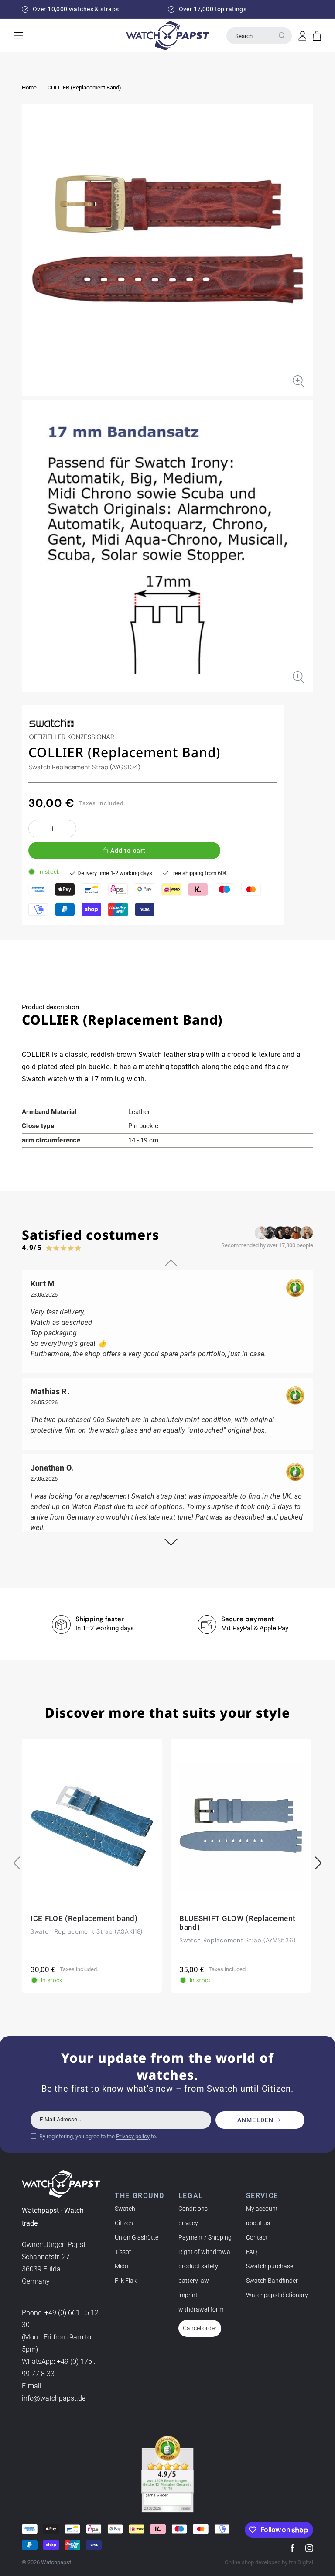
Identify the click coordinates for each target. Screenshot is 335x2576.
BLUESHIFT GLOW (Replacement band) (237, 1923)
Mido (121, 2266)
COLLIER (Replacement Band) (84, 87)
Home (29, 87)
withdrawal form (201, 2309)
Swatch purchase (270, 2266)
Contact (257, 2237)
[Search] (282, 35)
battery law (194, 2281)
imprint (188, 2295)
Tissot (123, 2252)
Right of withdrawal (205, 2252)
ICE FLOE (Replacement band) (84, 1918)
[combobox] (259, 36)
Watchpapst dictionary (277, 2295)
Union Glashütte (137, 2237)
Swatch (125, 2209)
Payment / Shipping (205, 2237)
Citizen (124, 2223)
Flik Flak (126, 2281)
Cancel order (200, 2328)
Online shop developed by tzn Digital (269, 2562)
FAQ (251, 2252)
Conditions (193, 2209)
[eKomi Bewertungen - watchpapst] (167, 2474)
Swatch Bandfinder (272, 2281)
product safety (198, 2266)
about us (258, 2223)
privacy (188, 2223)
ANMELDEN (255, 2120)
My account (262, 2209)
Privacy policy (133, 2136)
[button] (317, 36)
